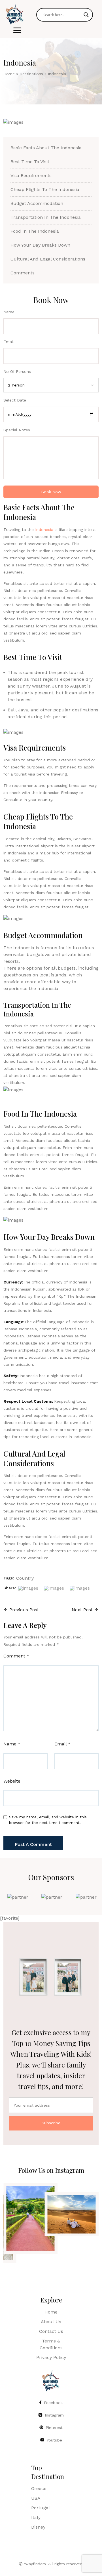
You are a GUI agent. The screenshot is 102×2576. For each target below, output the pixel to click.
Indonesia (44, 530)
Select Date (15, 400)
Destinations (31, 74)
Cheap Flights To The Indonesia (45, 189)
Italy (36, 2517)
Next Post (82, 1610)
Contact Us (51, 2331)
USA (36, 2498)
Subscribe (51, 2123)
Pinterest (54, 2428)
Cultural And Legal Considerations (48, 259)
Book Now (51, 492)
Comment (16, 1656)
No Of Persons (17, 371)
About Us (51, 2322)
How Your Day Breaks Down (40, 245)
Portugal (41, 2508)
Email (62, 1744)
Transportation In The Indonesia (46, 217)
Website (12, 1781)
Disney (38, 2527)
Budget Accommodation (37, 203)
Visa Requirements (31, 176)
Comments (23, 273)
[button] (17, 30)
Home (9, 74)
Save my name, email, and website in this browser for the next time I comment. (48, 1820)
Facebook (53, 2403)
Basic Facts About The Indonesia (46, 148)
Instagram (54, 2415)
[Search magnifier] (86, 15)
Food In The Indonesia (35, 231)
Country (25, 1578)
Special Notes (17, 430)
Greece (39, 2488)
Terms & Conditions (51, 2344)
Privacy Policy (51, 2357)
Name (12, 1744)
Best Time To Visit (30, 162)
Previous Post (24, 1610)
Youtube (54, 2440)
